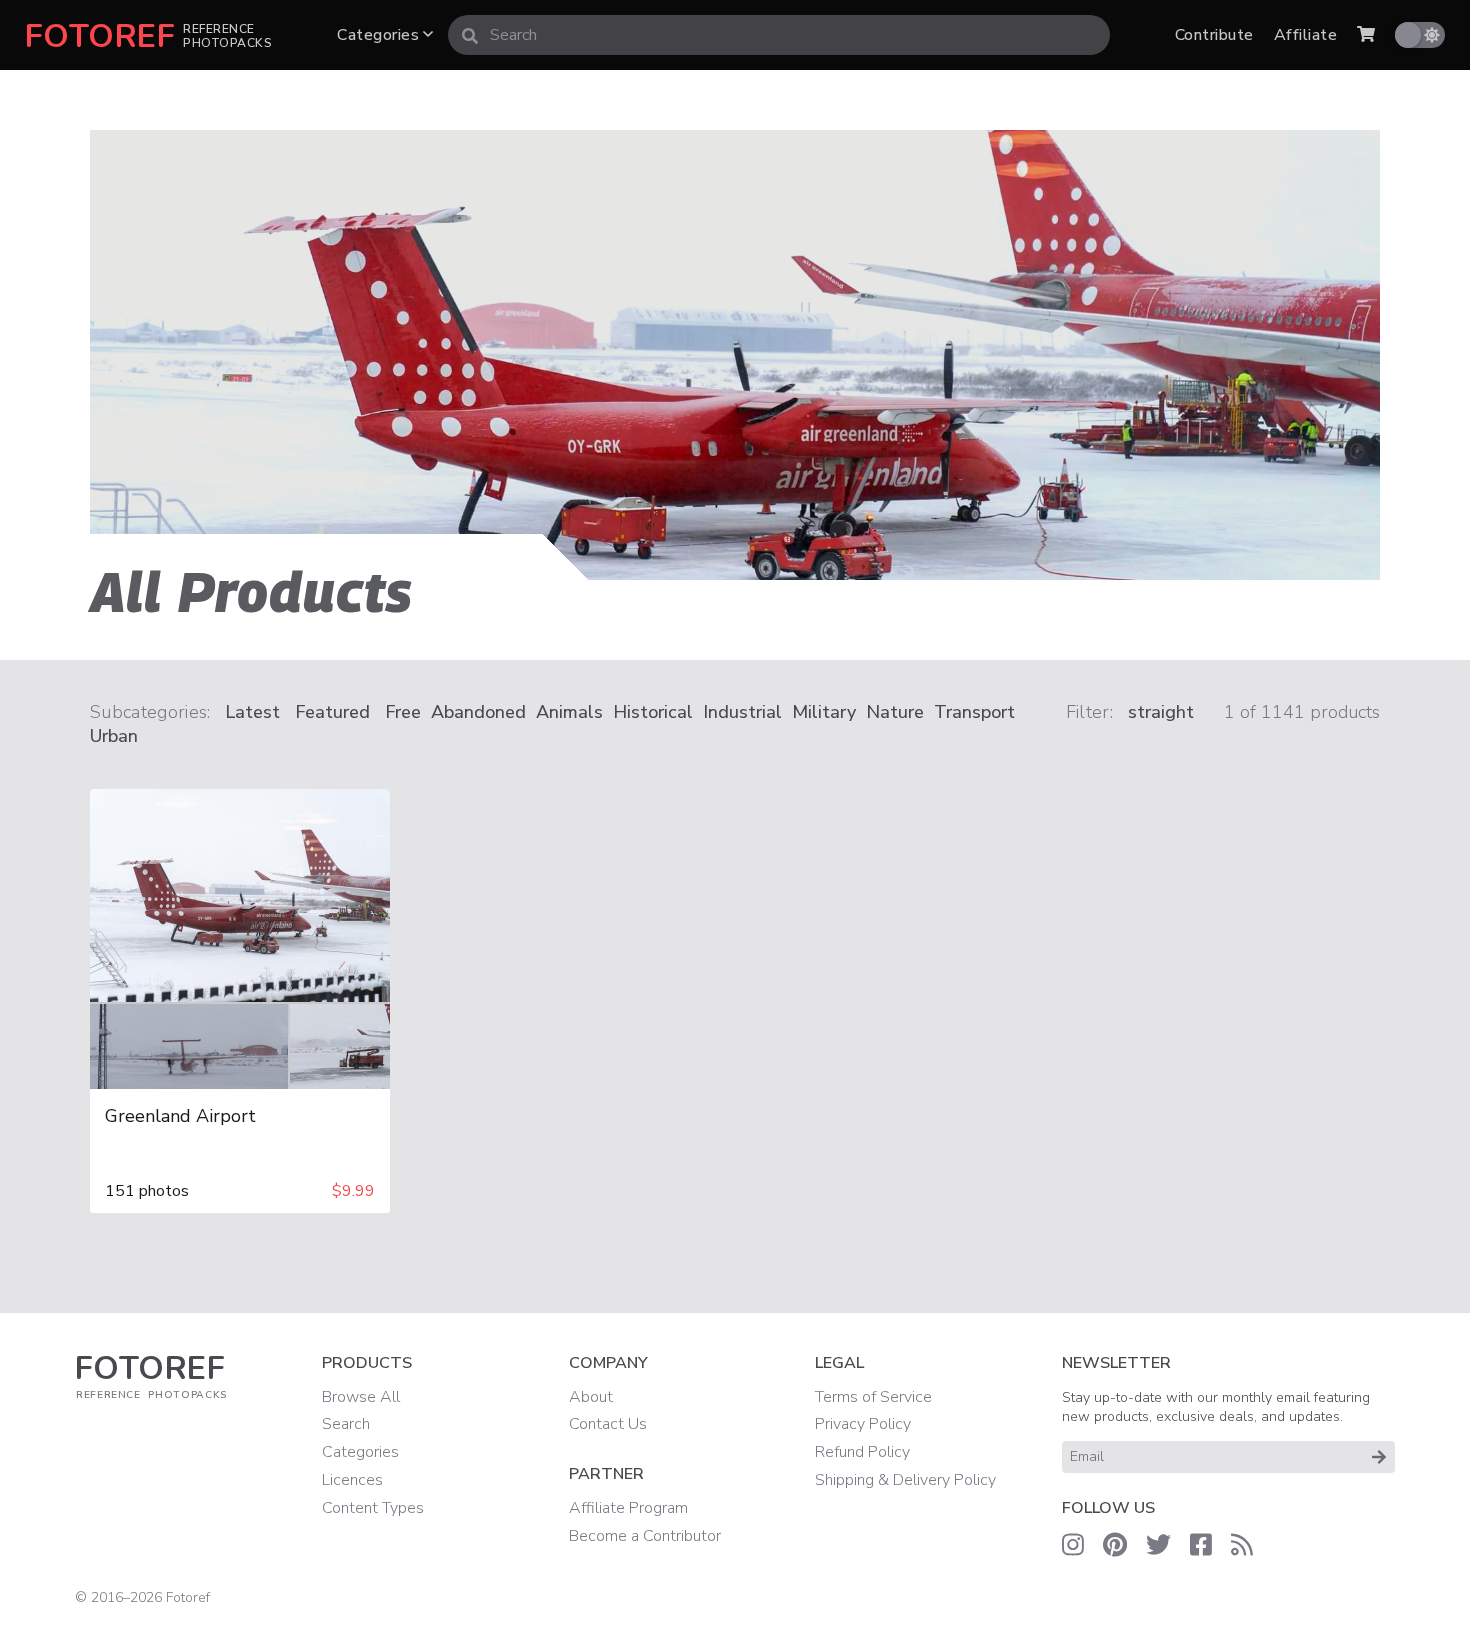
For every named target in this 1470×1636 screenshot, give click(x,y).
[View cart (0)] (1366, 35)
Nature (895, 712)
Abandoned (478, 712)
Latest (252, 712)
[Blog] (1242, 1546)
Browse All (361, 1397)
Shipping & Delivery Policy (905, 1480)
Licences (352, 1480)
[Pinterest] (1115, 1546)
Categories (380, 35)
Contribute (1214, 35)
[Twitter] (1158, 1546)
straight (1161, 712)
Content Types (373, 1508)
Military (824, 712)
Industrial (742, 712)
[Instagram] (1073, 1546)
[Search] (470, 35)
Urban (114, 736)
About (591, 1397)
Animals (569, 712)
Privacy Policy (863, 1424)
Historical (653, 712)
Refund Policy (862, 1452)
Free (403, 712)
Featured (332, 712)
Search (346, 1424)
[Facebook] (1201, 1546)
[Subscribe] (1379, 1457)
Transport (974, 712)
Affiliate (1305, 35)
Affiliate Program (628, 1508)
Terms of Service (873, 1397)
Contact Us (608, 1424)
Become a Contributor (645, 1536)
